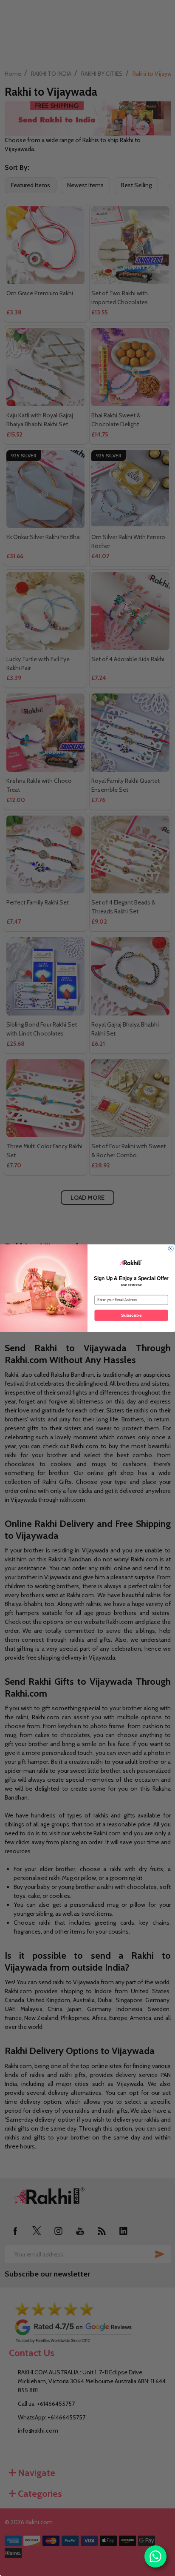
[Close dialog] (171, 1248)
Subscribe (131, 1315)
